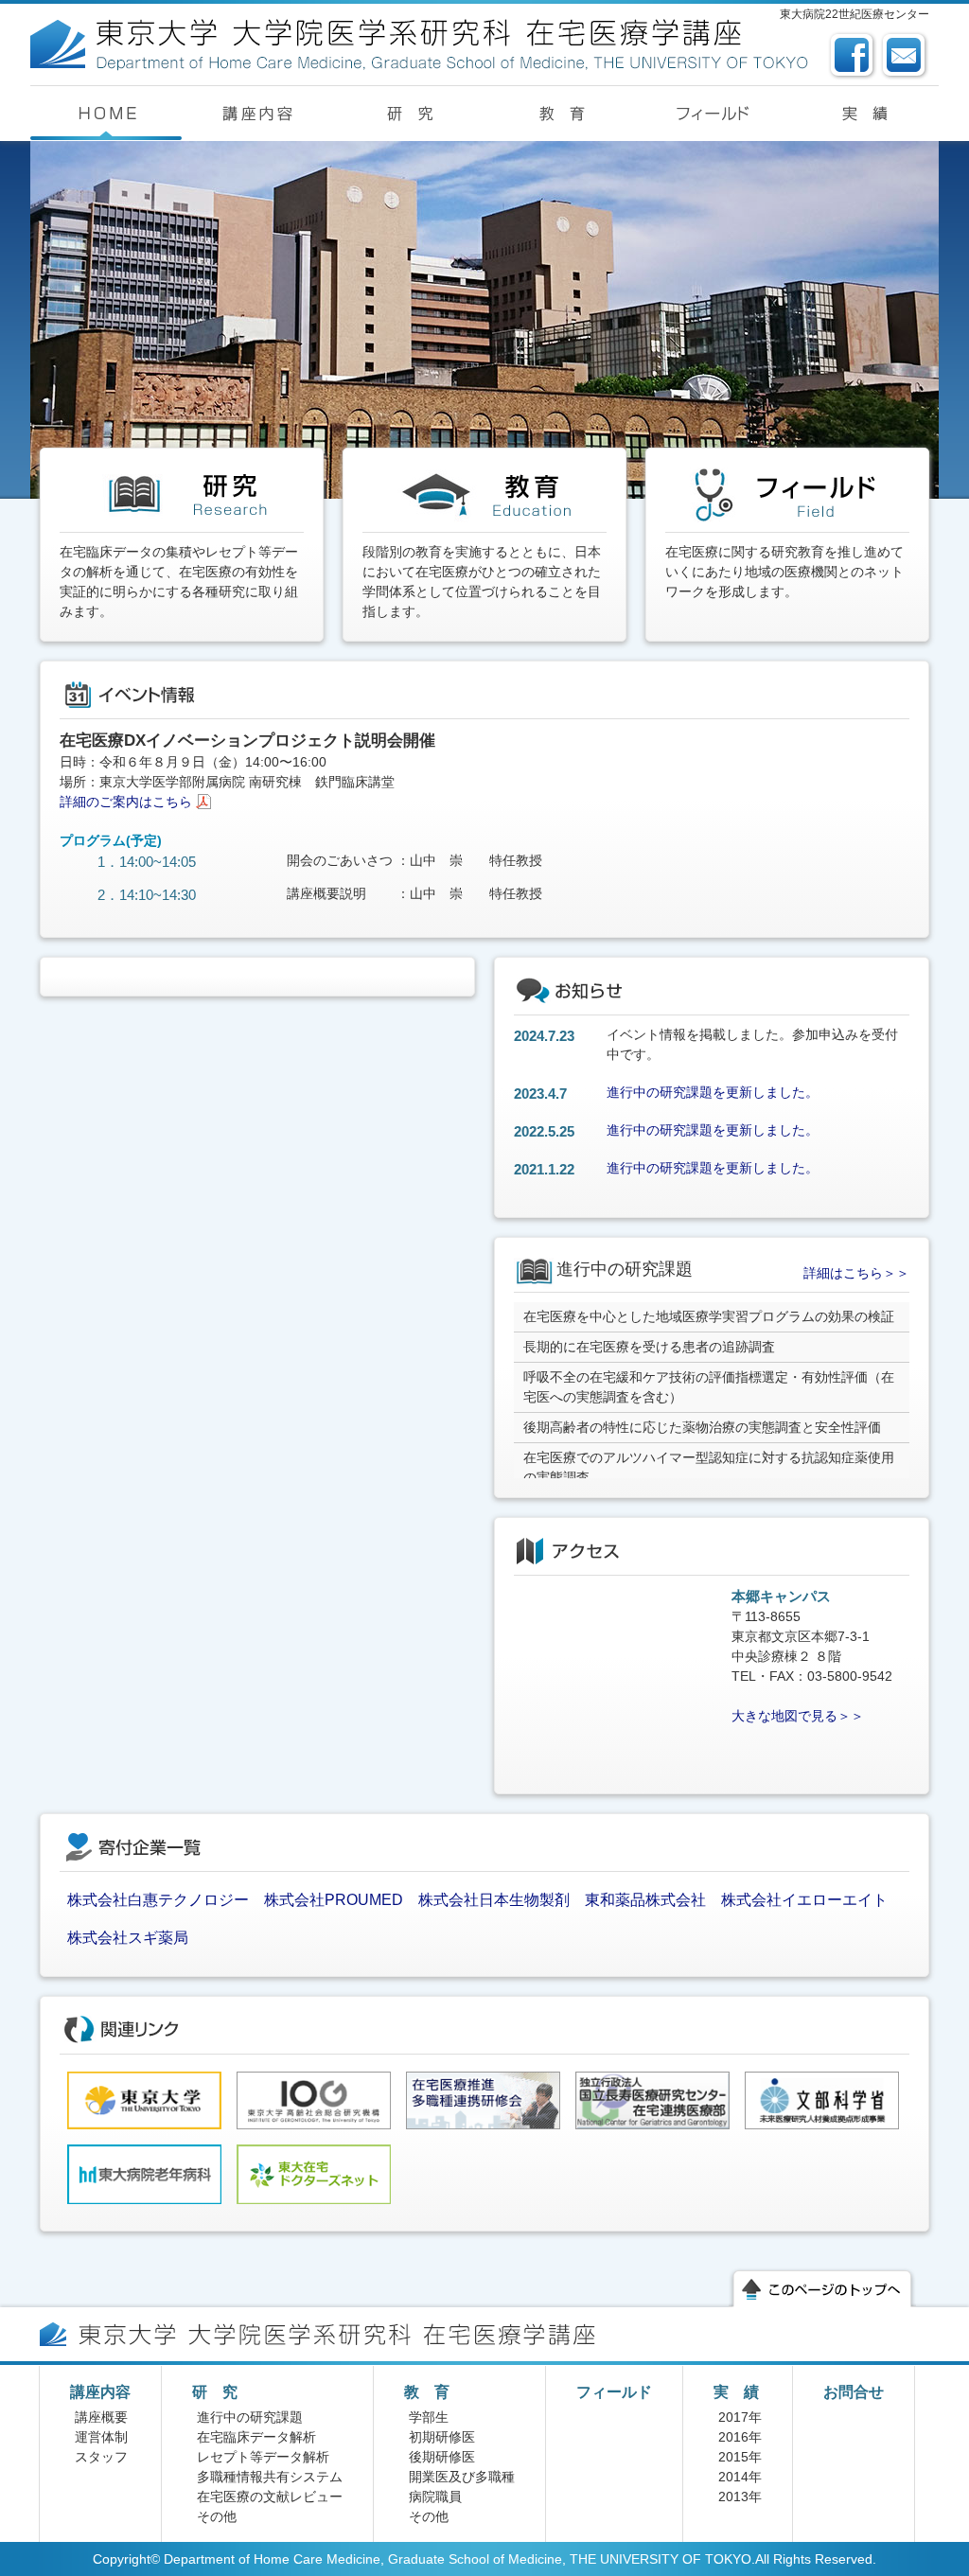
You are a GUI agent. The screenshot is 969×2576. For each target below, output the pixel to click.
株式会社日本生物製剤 (494, 1900)
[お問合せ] (905, 41)
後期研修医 (442, 2457)
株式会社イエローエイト (804, 1900)
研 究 (215, 2392)
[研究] (409, 114)
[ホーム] (106, 114)
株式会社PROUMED (334, 1900)
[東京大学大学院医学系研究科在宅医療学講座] (422, 28)
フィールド (614, 2392)
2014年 (740, 2477)
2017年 (740, 2417)
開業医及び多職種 (462, 2477)
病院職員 (435, 2497)
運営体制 (101, 2437)
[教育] (560, 114)
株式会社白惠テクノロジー (158, 1900)
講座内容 (100, 2392)
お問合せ (854, 2392)
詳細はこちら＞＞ (856, 1273)
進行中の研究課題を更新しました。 (713, 1092)
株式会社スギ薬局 (128, 1938)
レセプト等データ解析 (263, 2457)
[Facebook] (853, 41)
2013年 (740, 2497)
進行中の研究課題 (250, 2417)
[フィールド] (712, 114)
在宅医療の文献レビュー (270, 2497)
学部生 (429, 2417)
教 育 (427, 2392)
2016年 (740, 2437)
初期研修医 (442, 2437)
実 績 (736, 2392)
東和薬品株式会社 (645, 1900)
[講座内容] (257, 114)
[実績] (863, 114)
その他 (217, 2516)
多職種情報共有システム (270, 2477)
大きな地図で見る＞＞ (798, 1716)
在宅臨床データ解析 (256, 2437)
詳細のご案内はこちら (126, 802)
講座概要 (101, 2417)
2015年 (740, 2457)
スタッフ (101, 2457)
